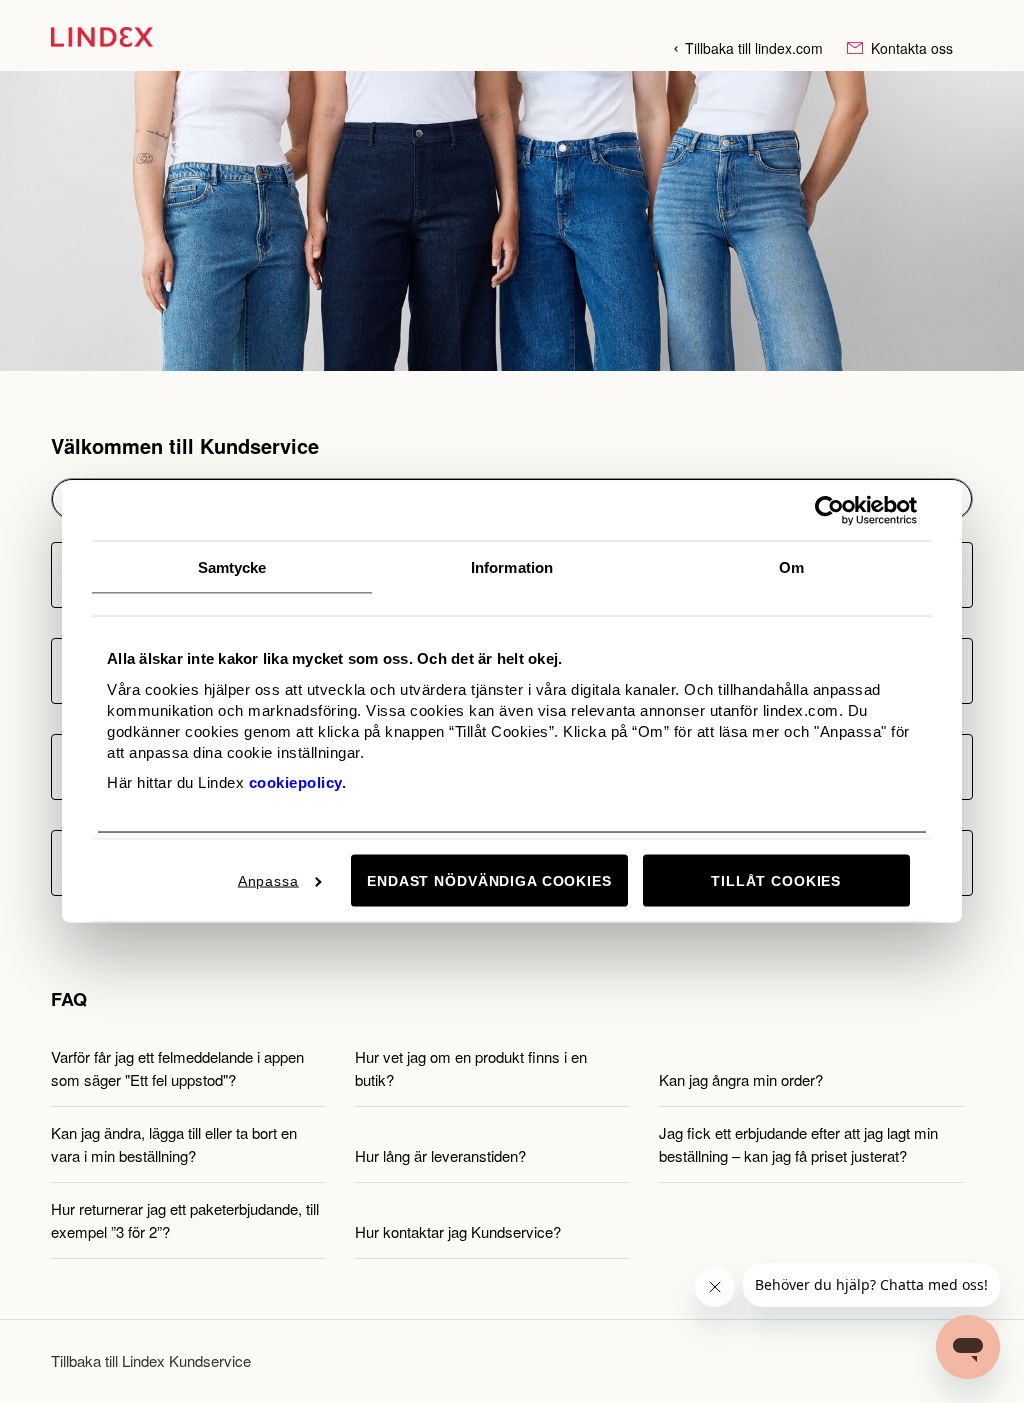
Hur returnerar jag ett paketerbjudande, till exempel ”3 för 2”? (185, 1220)
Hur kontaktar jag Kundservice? (458, 1231)
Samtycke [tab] (232, 566)
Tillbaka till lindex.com (754, 48)
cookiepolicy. (298, 781)
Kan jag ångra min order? (741, 1079)
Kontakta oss (910, 48)
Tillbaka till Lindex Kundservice (151, 1360)
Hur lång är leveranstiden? (440, 1155)
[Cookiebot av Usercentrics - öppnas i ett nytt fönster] (829, 510)
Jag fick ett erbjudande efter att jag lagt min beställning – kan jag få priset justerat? (798, 1144)
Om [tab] (791, 566)
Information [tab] (512, 566)
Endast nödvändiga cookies (489, 880)
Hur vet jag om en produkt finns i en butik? (471, 1068)
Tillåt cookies (776, 880)
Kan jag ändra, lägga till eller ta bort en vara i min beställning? (174, 1144)
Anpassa (268, 880)
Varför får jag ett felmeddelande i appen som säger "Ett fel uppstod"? (177, 1068)
